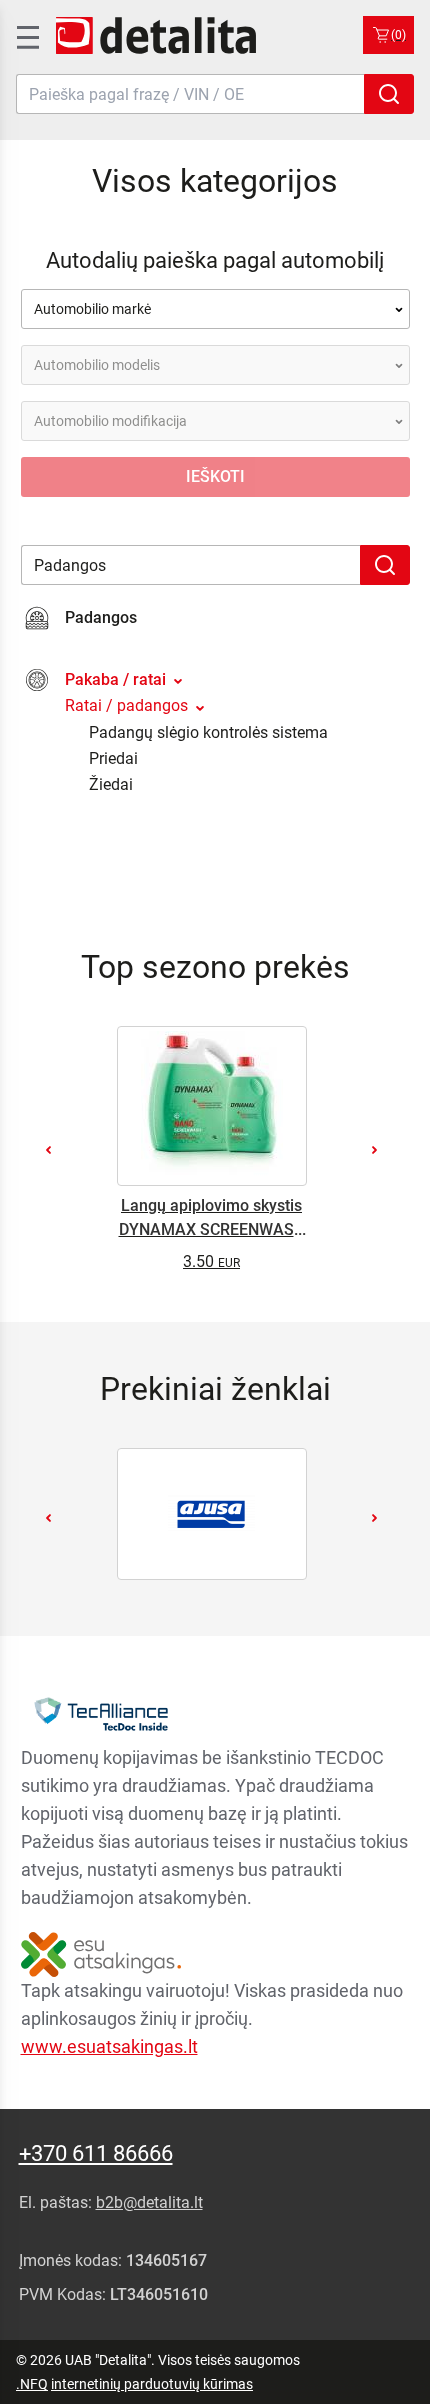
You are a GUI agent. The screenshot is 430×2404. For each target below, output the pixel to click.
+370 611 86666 (96, 2153)
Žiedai (111, 784)
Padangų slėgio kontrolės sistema (208, 732)
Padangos (101, 617)
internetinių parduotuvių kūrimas (152, 2384)
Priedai (113, 758)
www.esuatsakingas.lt (109, 2046)
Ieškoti (215, 476)
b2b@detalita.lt (149, 2202)
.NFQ (32, 2384)
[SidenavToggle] (26, 35)
